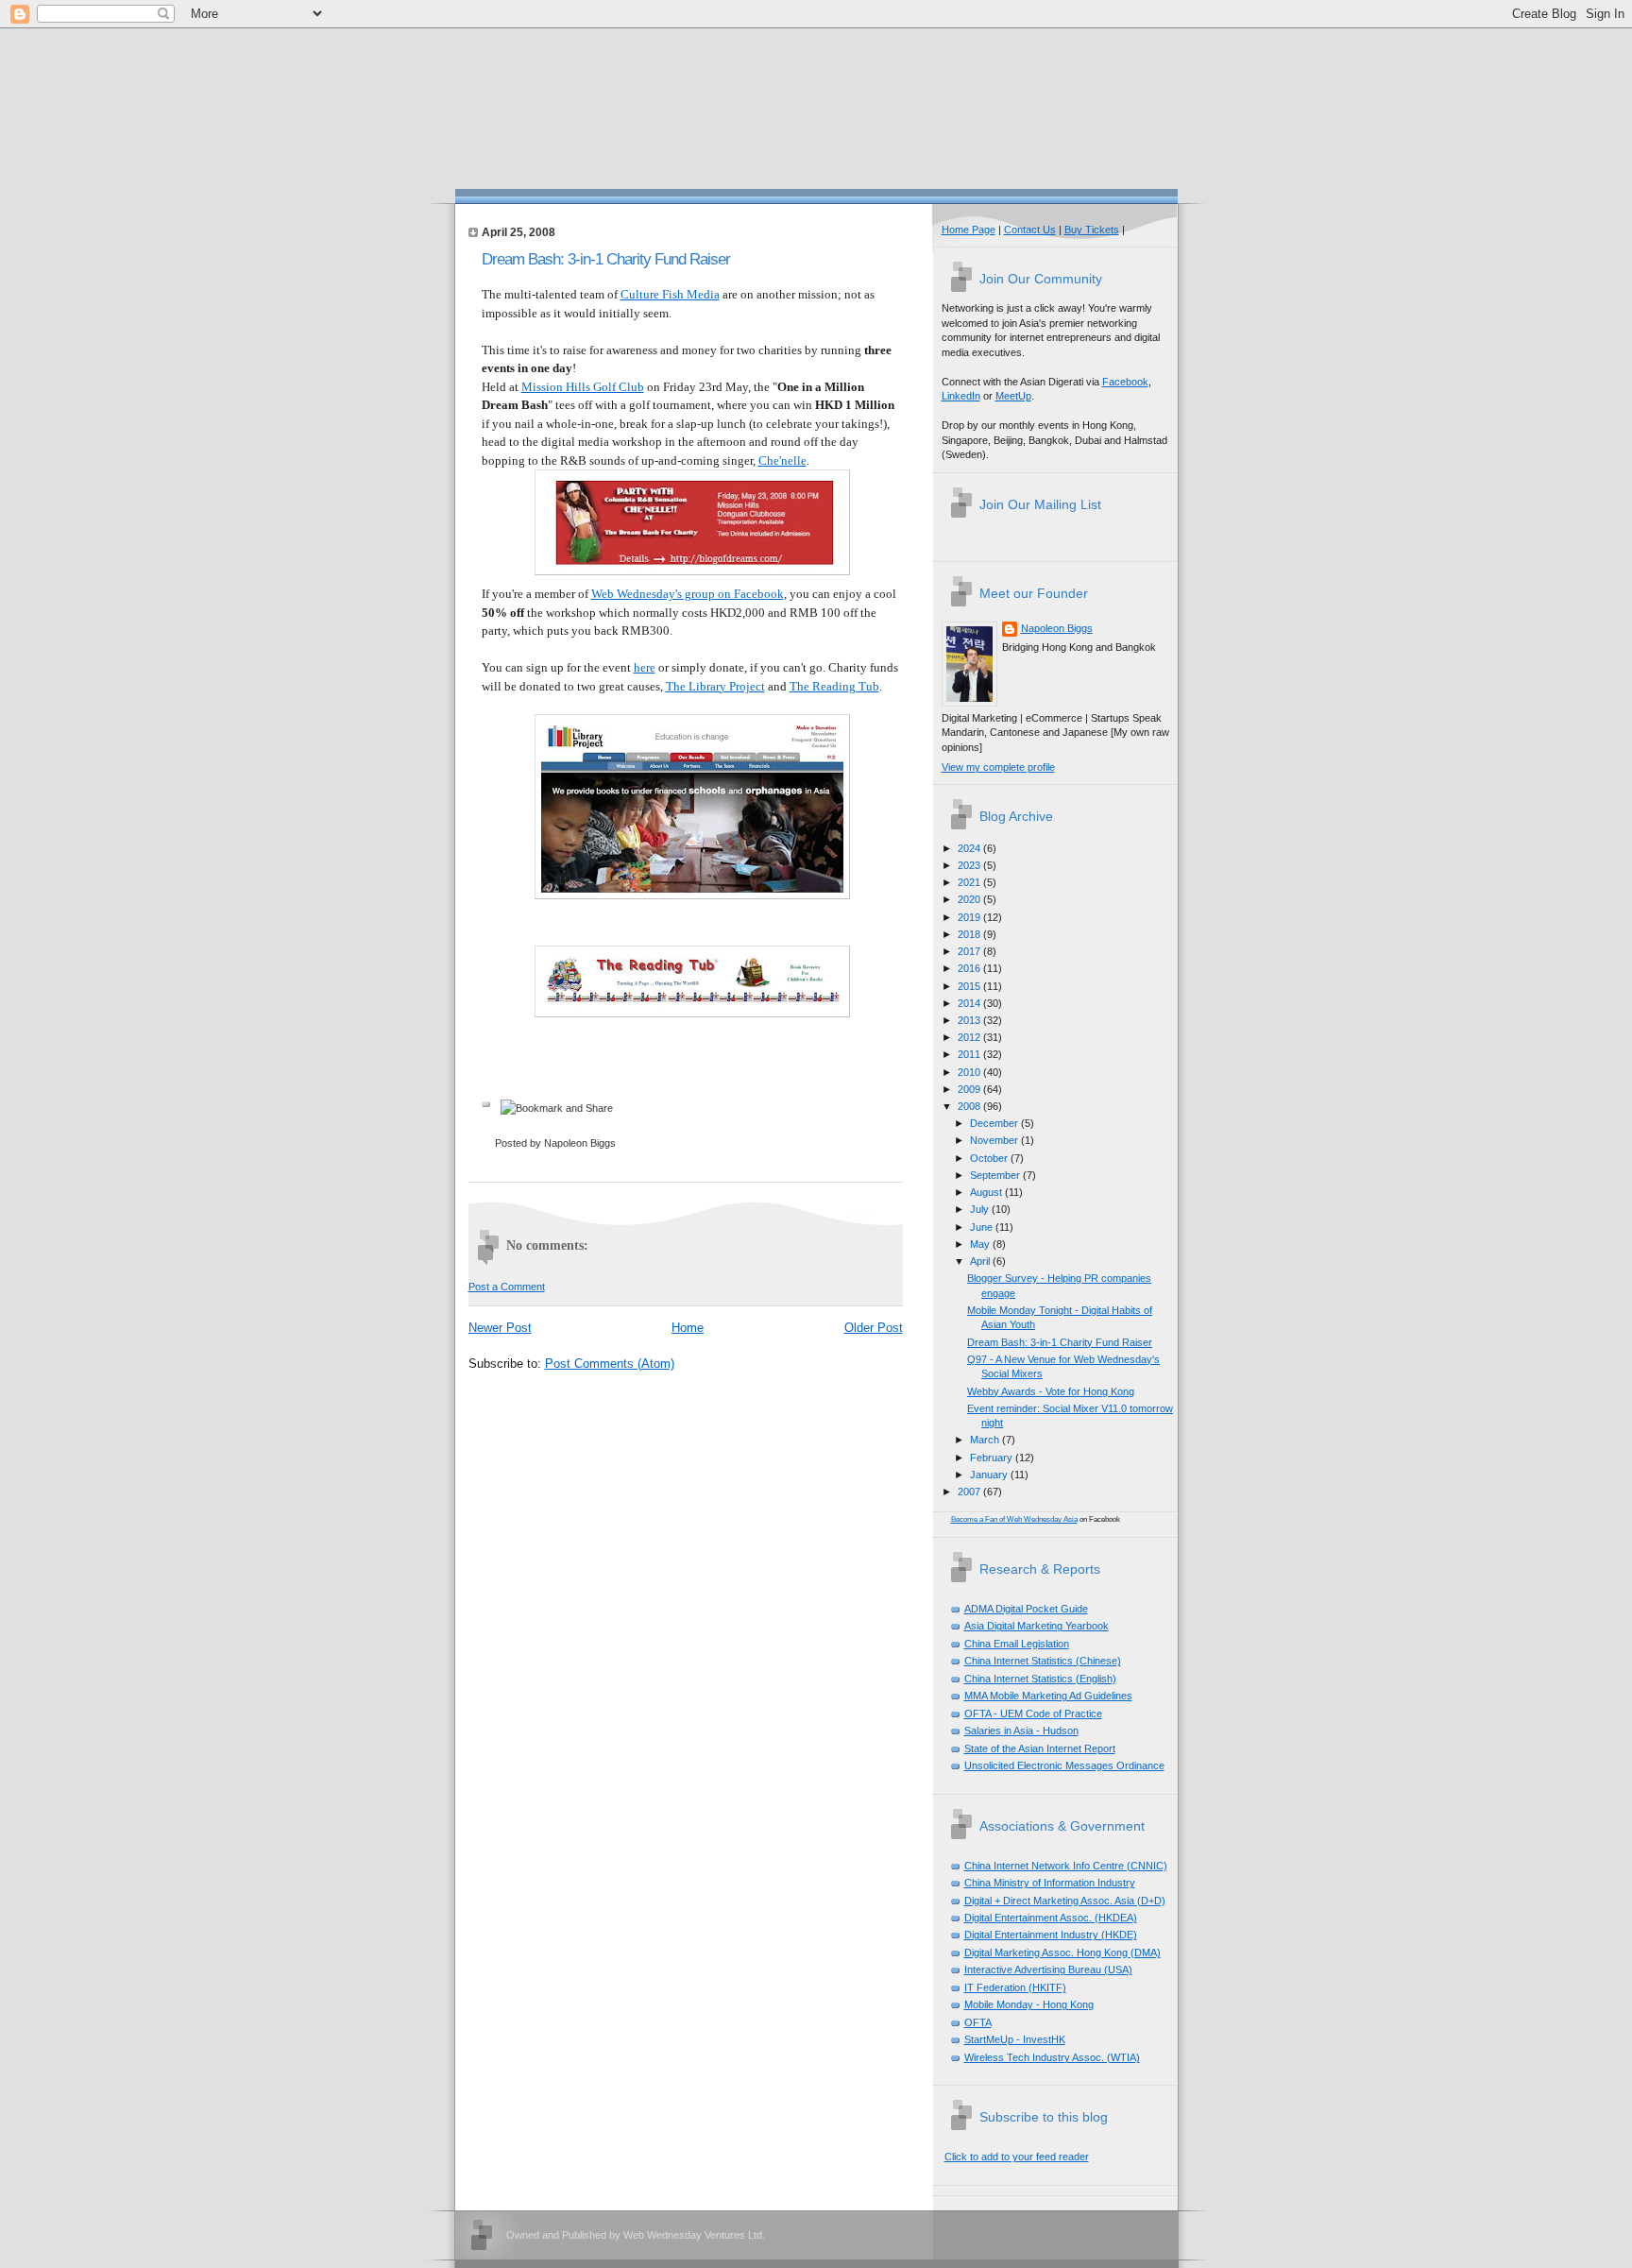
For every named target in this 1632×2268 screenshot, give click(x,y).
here (645, 667)
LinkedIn (961, 396)
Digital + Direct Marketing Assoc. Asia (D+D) (1065, 1901)
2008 (970, 1106)
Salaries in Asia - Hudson (1021, 1731)
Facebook (1125, 382)
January (990, 1475)
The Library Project (715, 686)
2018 (970, 934)
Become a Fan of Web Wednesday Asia (1014, 1519)
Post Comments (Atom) (610, 1364)
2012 (970, 1037)
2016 (970, 968)
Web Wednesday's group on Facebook (688, 594)
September (996, 1175)
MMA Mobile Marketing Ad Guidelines (1048, 1696)
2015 (970, 986)
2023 (970, 865)
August (987, 1192)
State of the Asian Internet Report (1040, 1748)
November (995, 1140)
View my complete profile (998, 767)
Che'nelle (782, 460)
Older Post (874, 1328)
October (990, 1158)
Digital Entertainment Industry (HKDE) (1051, 1935)
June (983, 1227)
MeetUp (1013, 396)
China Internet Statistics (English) (1040, 1679)
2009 (970, 1089)
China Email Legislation (1017, 1644)
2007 (970, 1492)
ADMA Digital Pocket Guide (1026, 1609)
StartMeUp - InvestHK (1015, 2039)
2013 (970, 1020)
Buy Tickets (1092, 230)
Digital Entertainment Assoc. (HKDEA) (1051, 1918)
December (995, 1123)
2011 (970, 1054)
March (986, 1440)
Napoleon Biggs (1057, 628)
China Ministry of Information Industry (1050, 1883)
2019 (970, 917)
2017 (970, 951)
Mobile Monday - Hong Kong (1029, 2004)
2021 (970, 882)
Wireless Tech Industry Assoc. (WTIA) (1052, 2057)
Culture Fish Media (670, 294)
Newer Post (500, 1328)
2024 (970, 848)
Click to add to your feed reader (1017, 2157)
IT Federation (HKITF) (1015, 1987)
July (981, 1209)
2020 (970, 899)
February (993, 1458)
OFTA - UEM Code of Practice (1033, 1714)
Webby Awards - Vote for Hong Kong (1051, 1391)
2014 (970, 1003)
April (981, 1261)
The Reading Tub (834, 686)
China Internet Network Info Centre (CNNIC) (1066, 1866)
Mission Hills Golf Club (583, 387)
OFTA (978, 2022)
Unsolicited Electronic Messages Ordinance (1064, 1765)
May (981, 1244)
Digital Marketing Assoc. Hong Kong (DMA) (1062, 1953)
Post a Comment (507, 1287)
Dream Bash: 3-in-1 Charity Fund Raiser (606, 259)
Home (688, 1328)
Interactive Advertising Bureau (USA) (1048, 1970)
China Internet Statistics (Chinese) (1043, 1661)
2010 (970, 1072)
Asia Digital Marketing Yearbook (1037, 1626)
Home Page (969, 230)
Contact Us (1030, 230)
